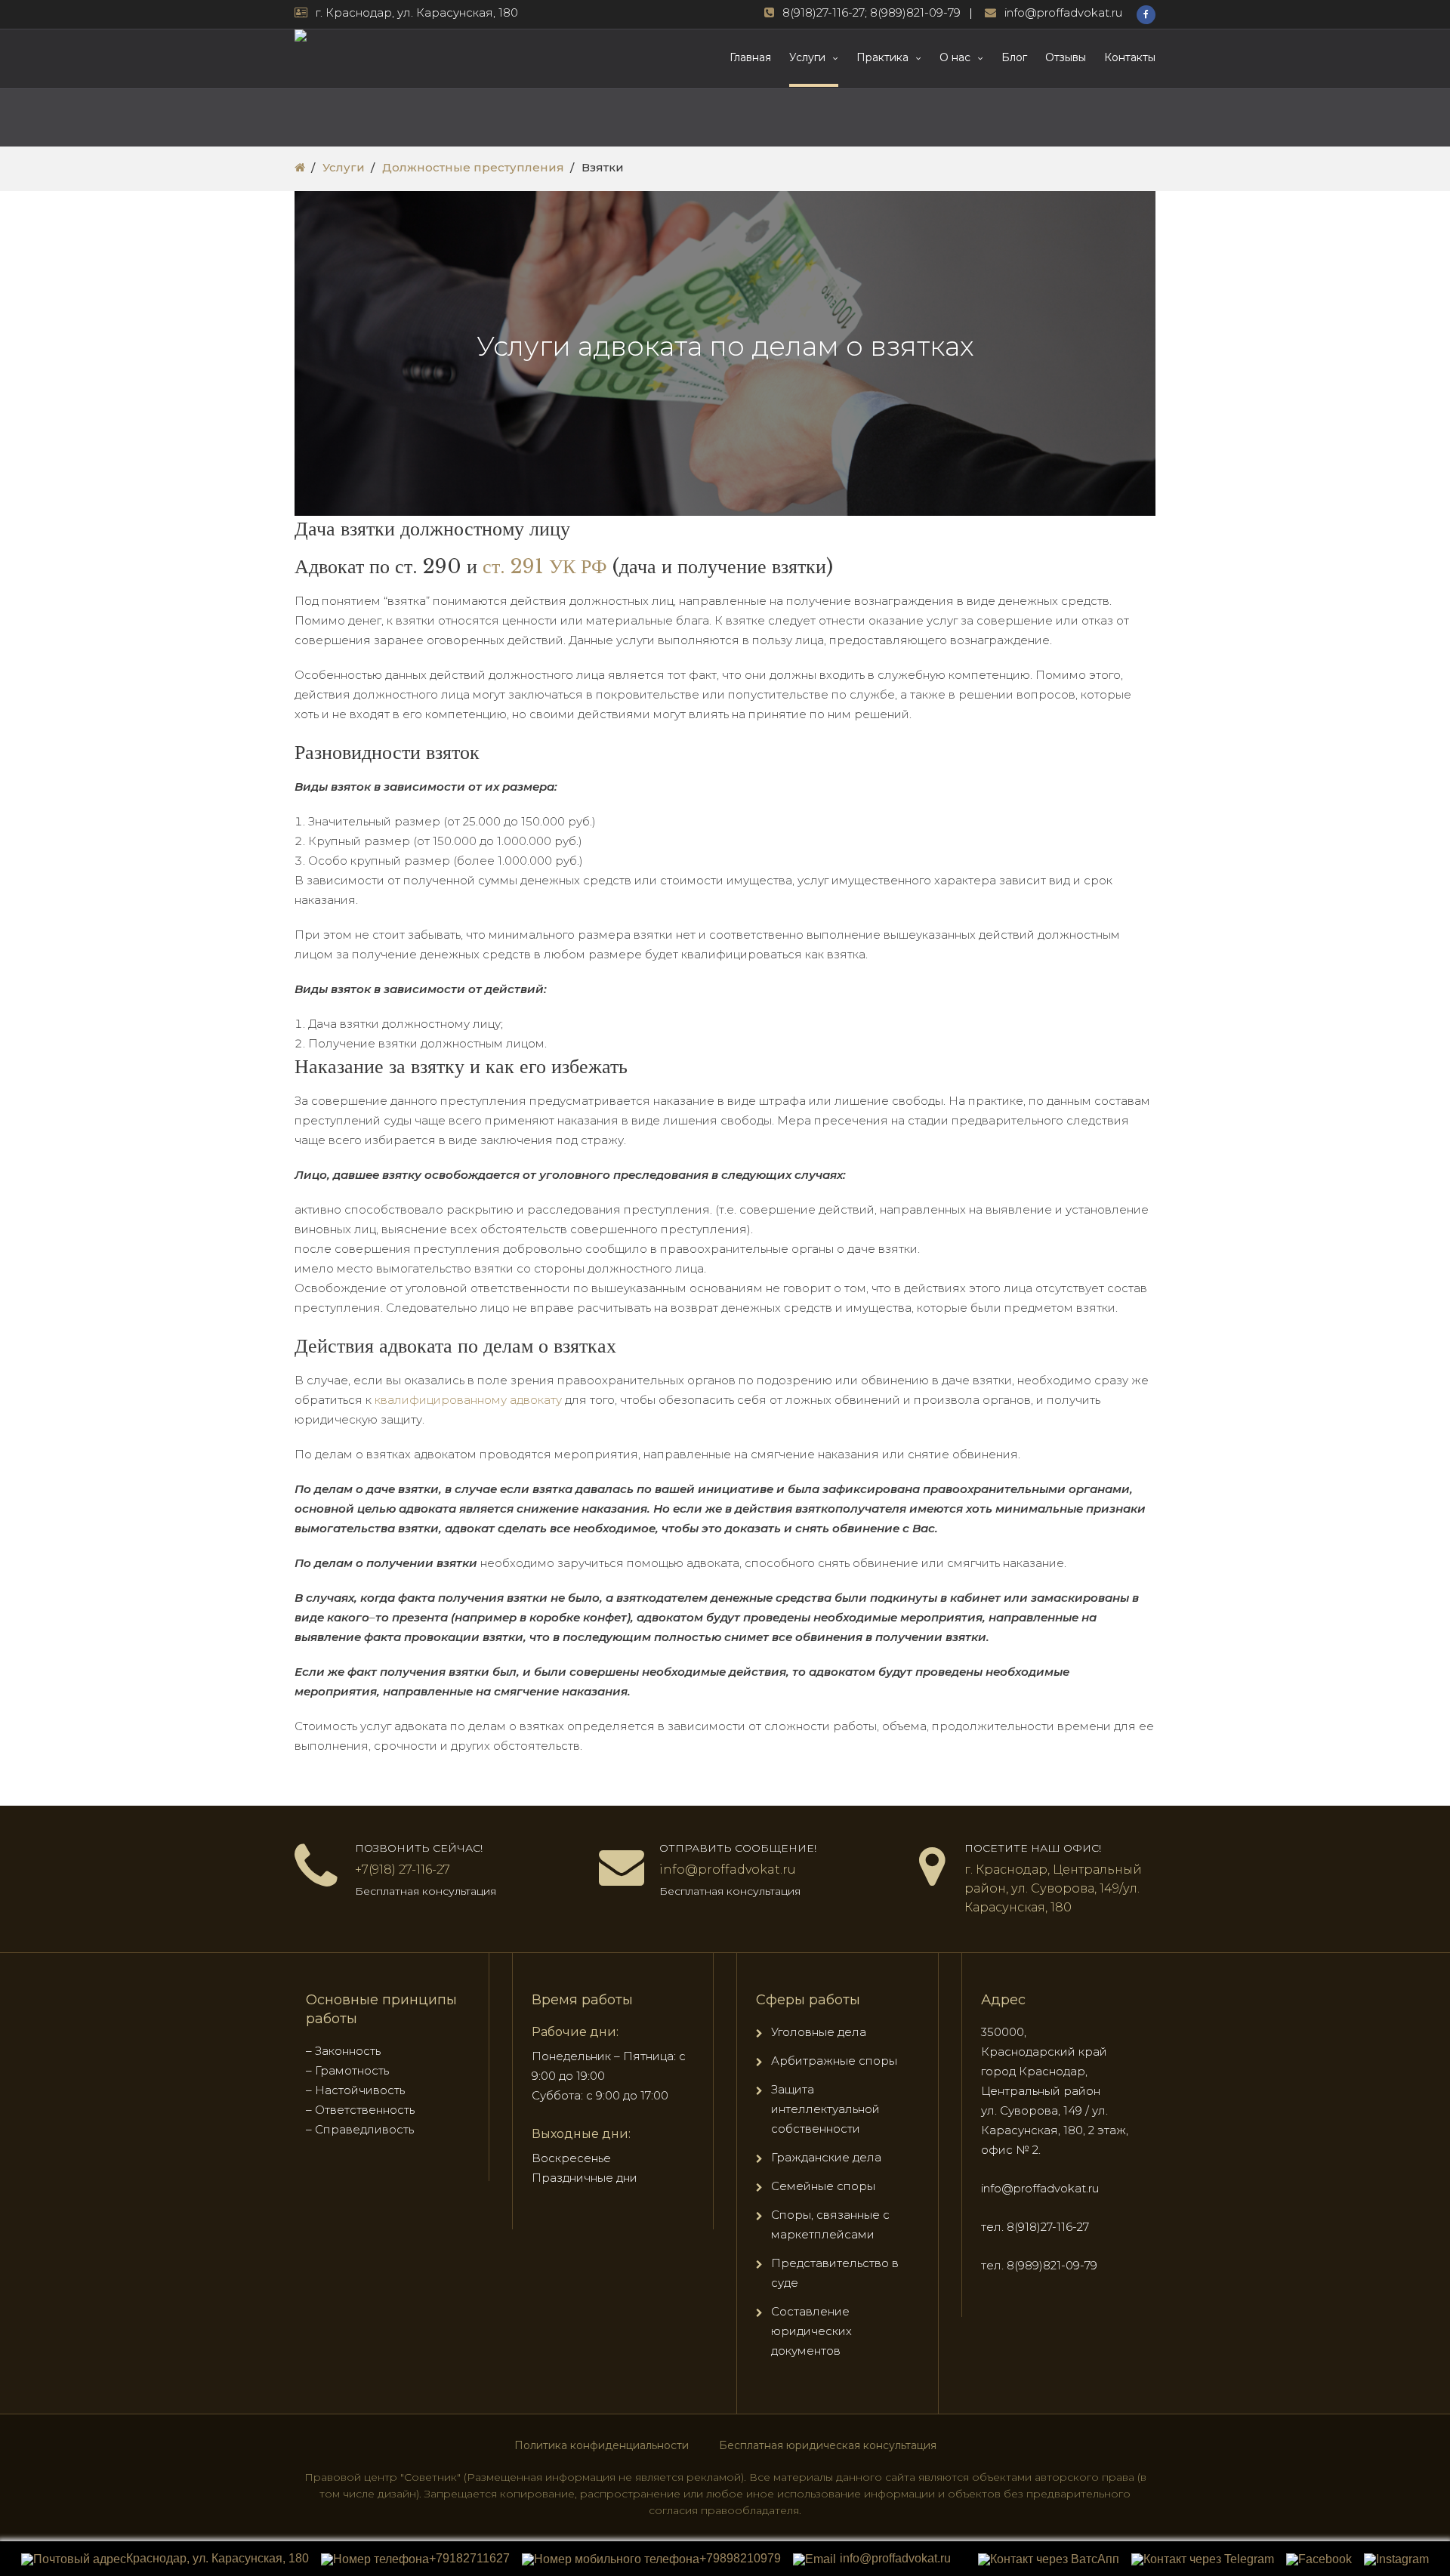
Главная (750, 57)
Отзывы (1066, 57)
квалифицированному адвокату (468, 1400)
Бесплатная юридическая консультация (828, 2445)
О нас (955, 57)
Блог (1014, 57)
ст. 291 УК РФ (545, 566)
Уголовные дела (819, 2032)
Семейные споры (823, 2186)
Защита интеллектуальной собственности (825, 2109)
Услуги (807, 57)
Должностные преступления (473, 167)
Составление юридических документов (811, 2331)
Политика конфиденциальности (602, 2445)
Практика (882, 57)
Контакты (1130, 57)
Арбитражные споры (834, 2061)
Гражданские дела (826, 2157)
